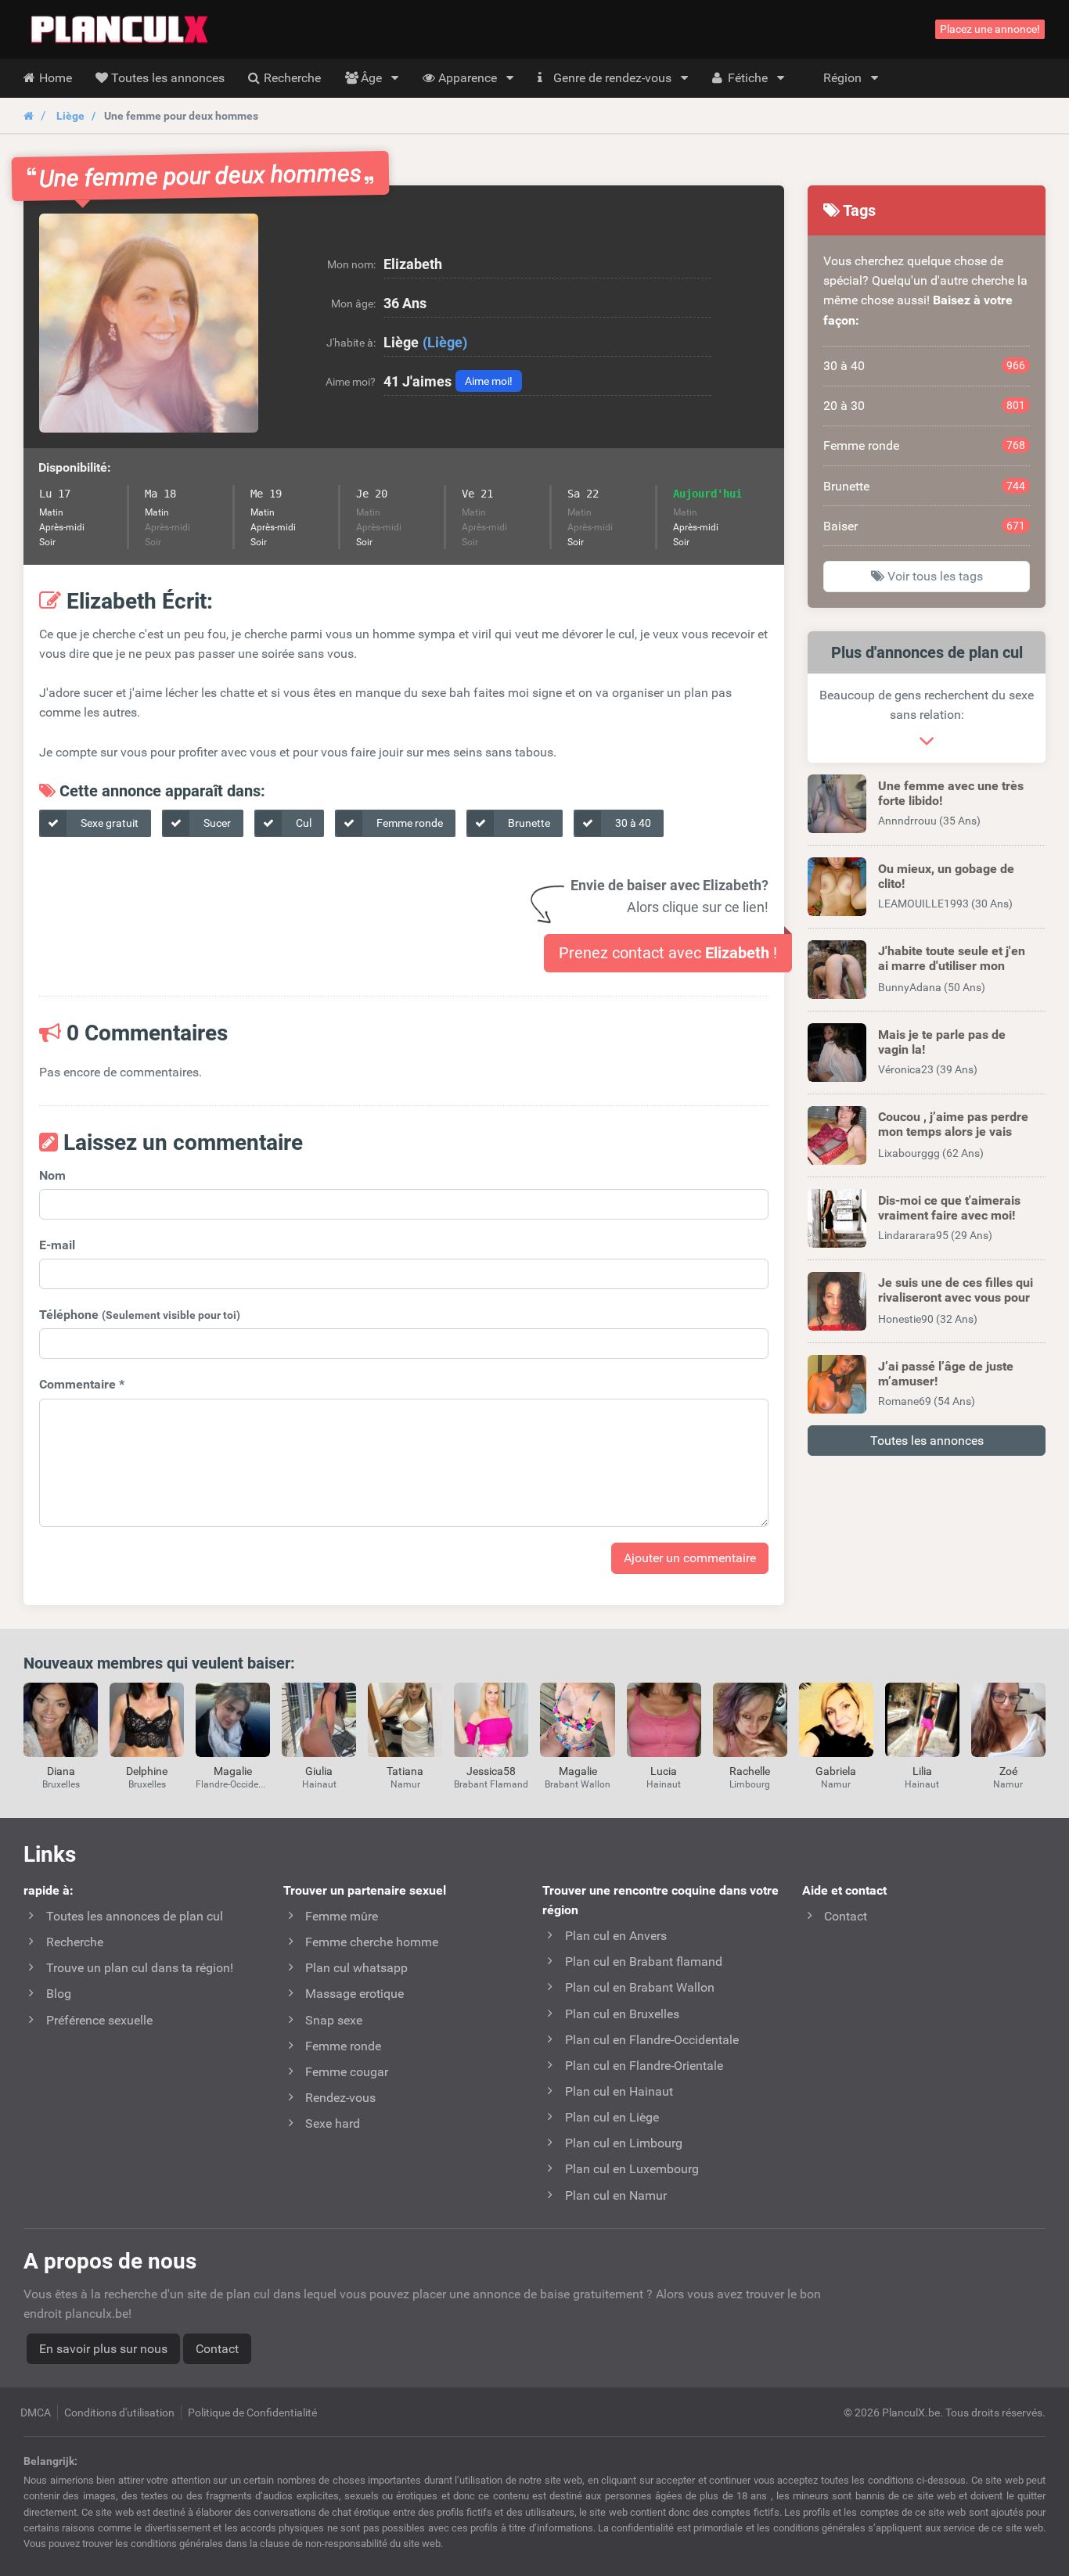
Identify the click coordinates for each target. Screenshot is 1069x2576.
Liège (70, 116)
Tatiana (405, 1771)
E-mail (57, 1245)
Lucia (664, 1771)
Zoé (1008, 1771)
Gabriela (836, 1771)
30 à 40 (632, 823)
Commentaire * (82, 1384)
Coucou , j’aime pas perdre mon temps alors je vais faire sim (953, 1132)
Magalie (233, 1771)
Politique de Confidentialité (252, 2413)
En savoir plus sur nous (103, 2349)
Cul (302, 823)
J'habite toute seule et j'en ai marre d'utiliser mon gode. (952, 966)
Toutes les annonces (927, 1441)
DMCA (36, 2413)
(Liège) (445, 342)
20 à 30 (924, 406)
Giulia (319, 1771)
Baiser (924, 526)
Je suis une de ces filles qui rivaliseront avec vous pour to (956, 1297)
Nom (52, 1175)
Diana (61, 1771)
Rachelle (750, 1771)
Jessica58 (491, 1771)
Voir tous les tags (934, 576)
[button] (149, 323)
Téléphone (140, 1315)
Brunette (528, 823)
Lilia (922, 1771)
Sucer (216, 823)
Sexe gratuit (108, 823)
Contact (217, 2349)
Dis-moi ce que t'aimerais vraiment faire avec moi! (949, 1208)
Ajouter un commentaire (690, 1558)
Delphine (147, 1771)
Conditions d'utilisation (119, 2413)
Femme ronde (409, 823)
